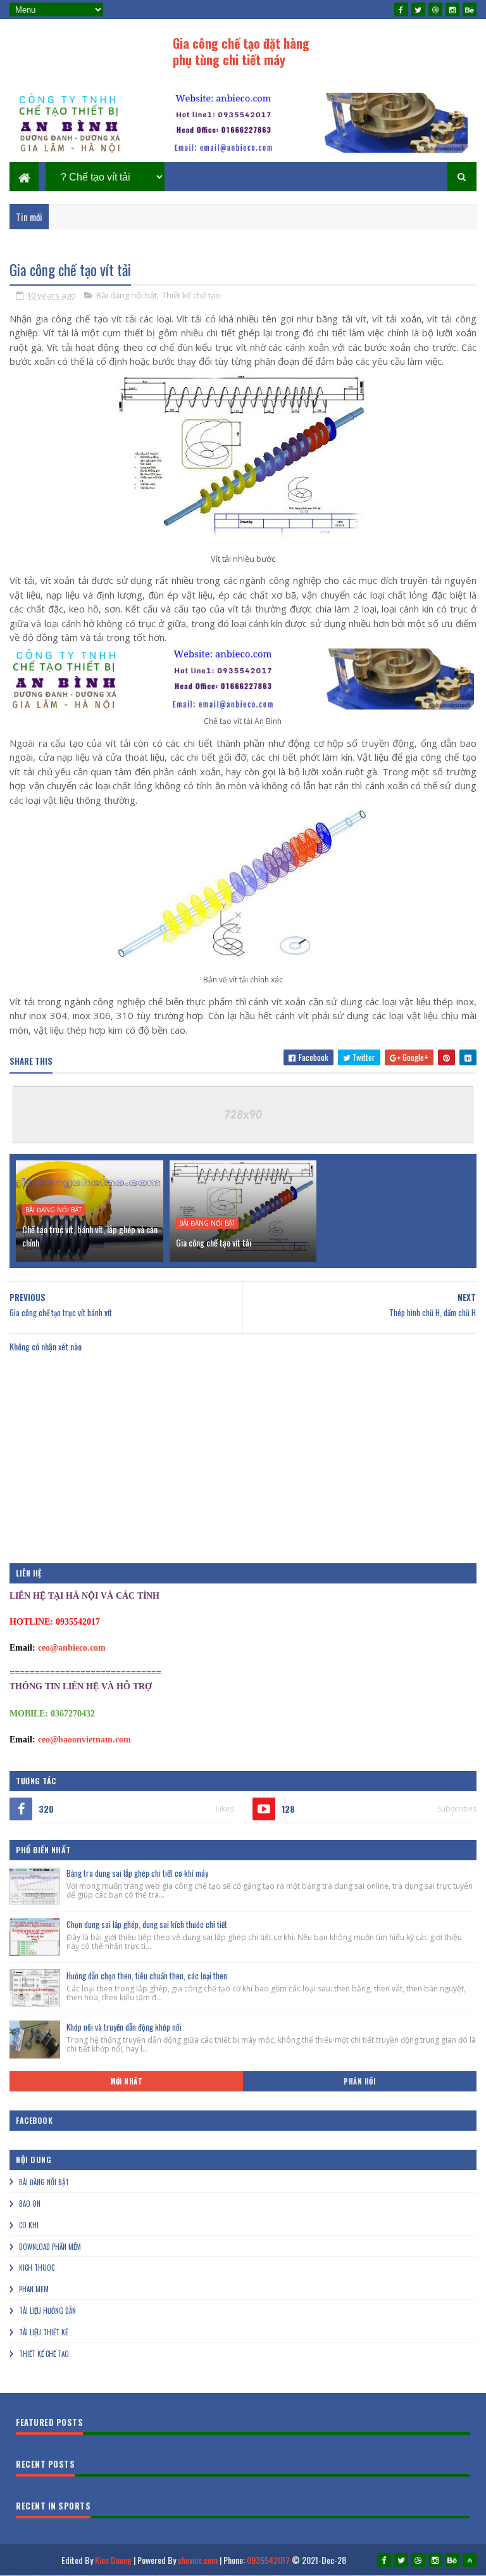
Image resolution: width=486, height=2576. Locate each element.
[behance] (470, 10)
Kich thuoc (37, 2268)
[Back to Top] (470, 2560)
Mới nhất (126, 2081)
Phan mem (34, 2289)
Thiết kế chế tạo (191, 295)
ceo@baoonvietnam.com (84, 1740)
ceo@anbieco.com (72, 1648)
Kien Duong (113, 2560)
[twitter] (418, 10)
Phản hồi (359, 2081)
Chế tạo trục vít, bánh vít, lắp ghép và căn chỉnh (90, 1236)
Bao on (30, 2204)
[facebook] (401, 10)
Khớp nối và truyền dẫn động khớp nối (124, 2027)
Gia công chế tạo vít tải (214, 1242)
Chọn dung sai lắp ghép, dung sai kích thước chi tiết (147, 1924)
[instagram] (452, 10)
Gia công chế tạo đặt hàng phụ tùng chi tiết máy (241, 51)
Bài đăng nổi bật (127, 295)
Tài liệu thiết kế (43, 2332)
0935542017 (268, 2560)
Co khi (29, 2225)
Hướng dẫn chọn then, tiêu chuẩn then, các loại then (147, 1976)
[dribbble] (435, 10)
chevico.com (198, 2560)
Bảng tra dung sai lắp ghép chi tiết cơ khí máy (137, 1873)
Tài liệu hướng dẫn (47, 2311)
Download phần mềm (50, 2247)
